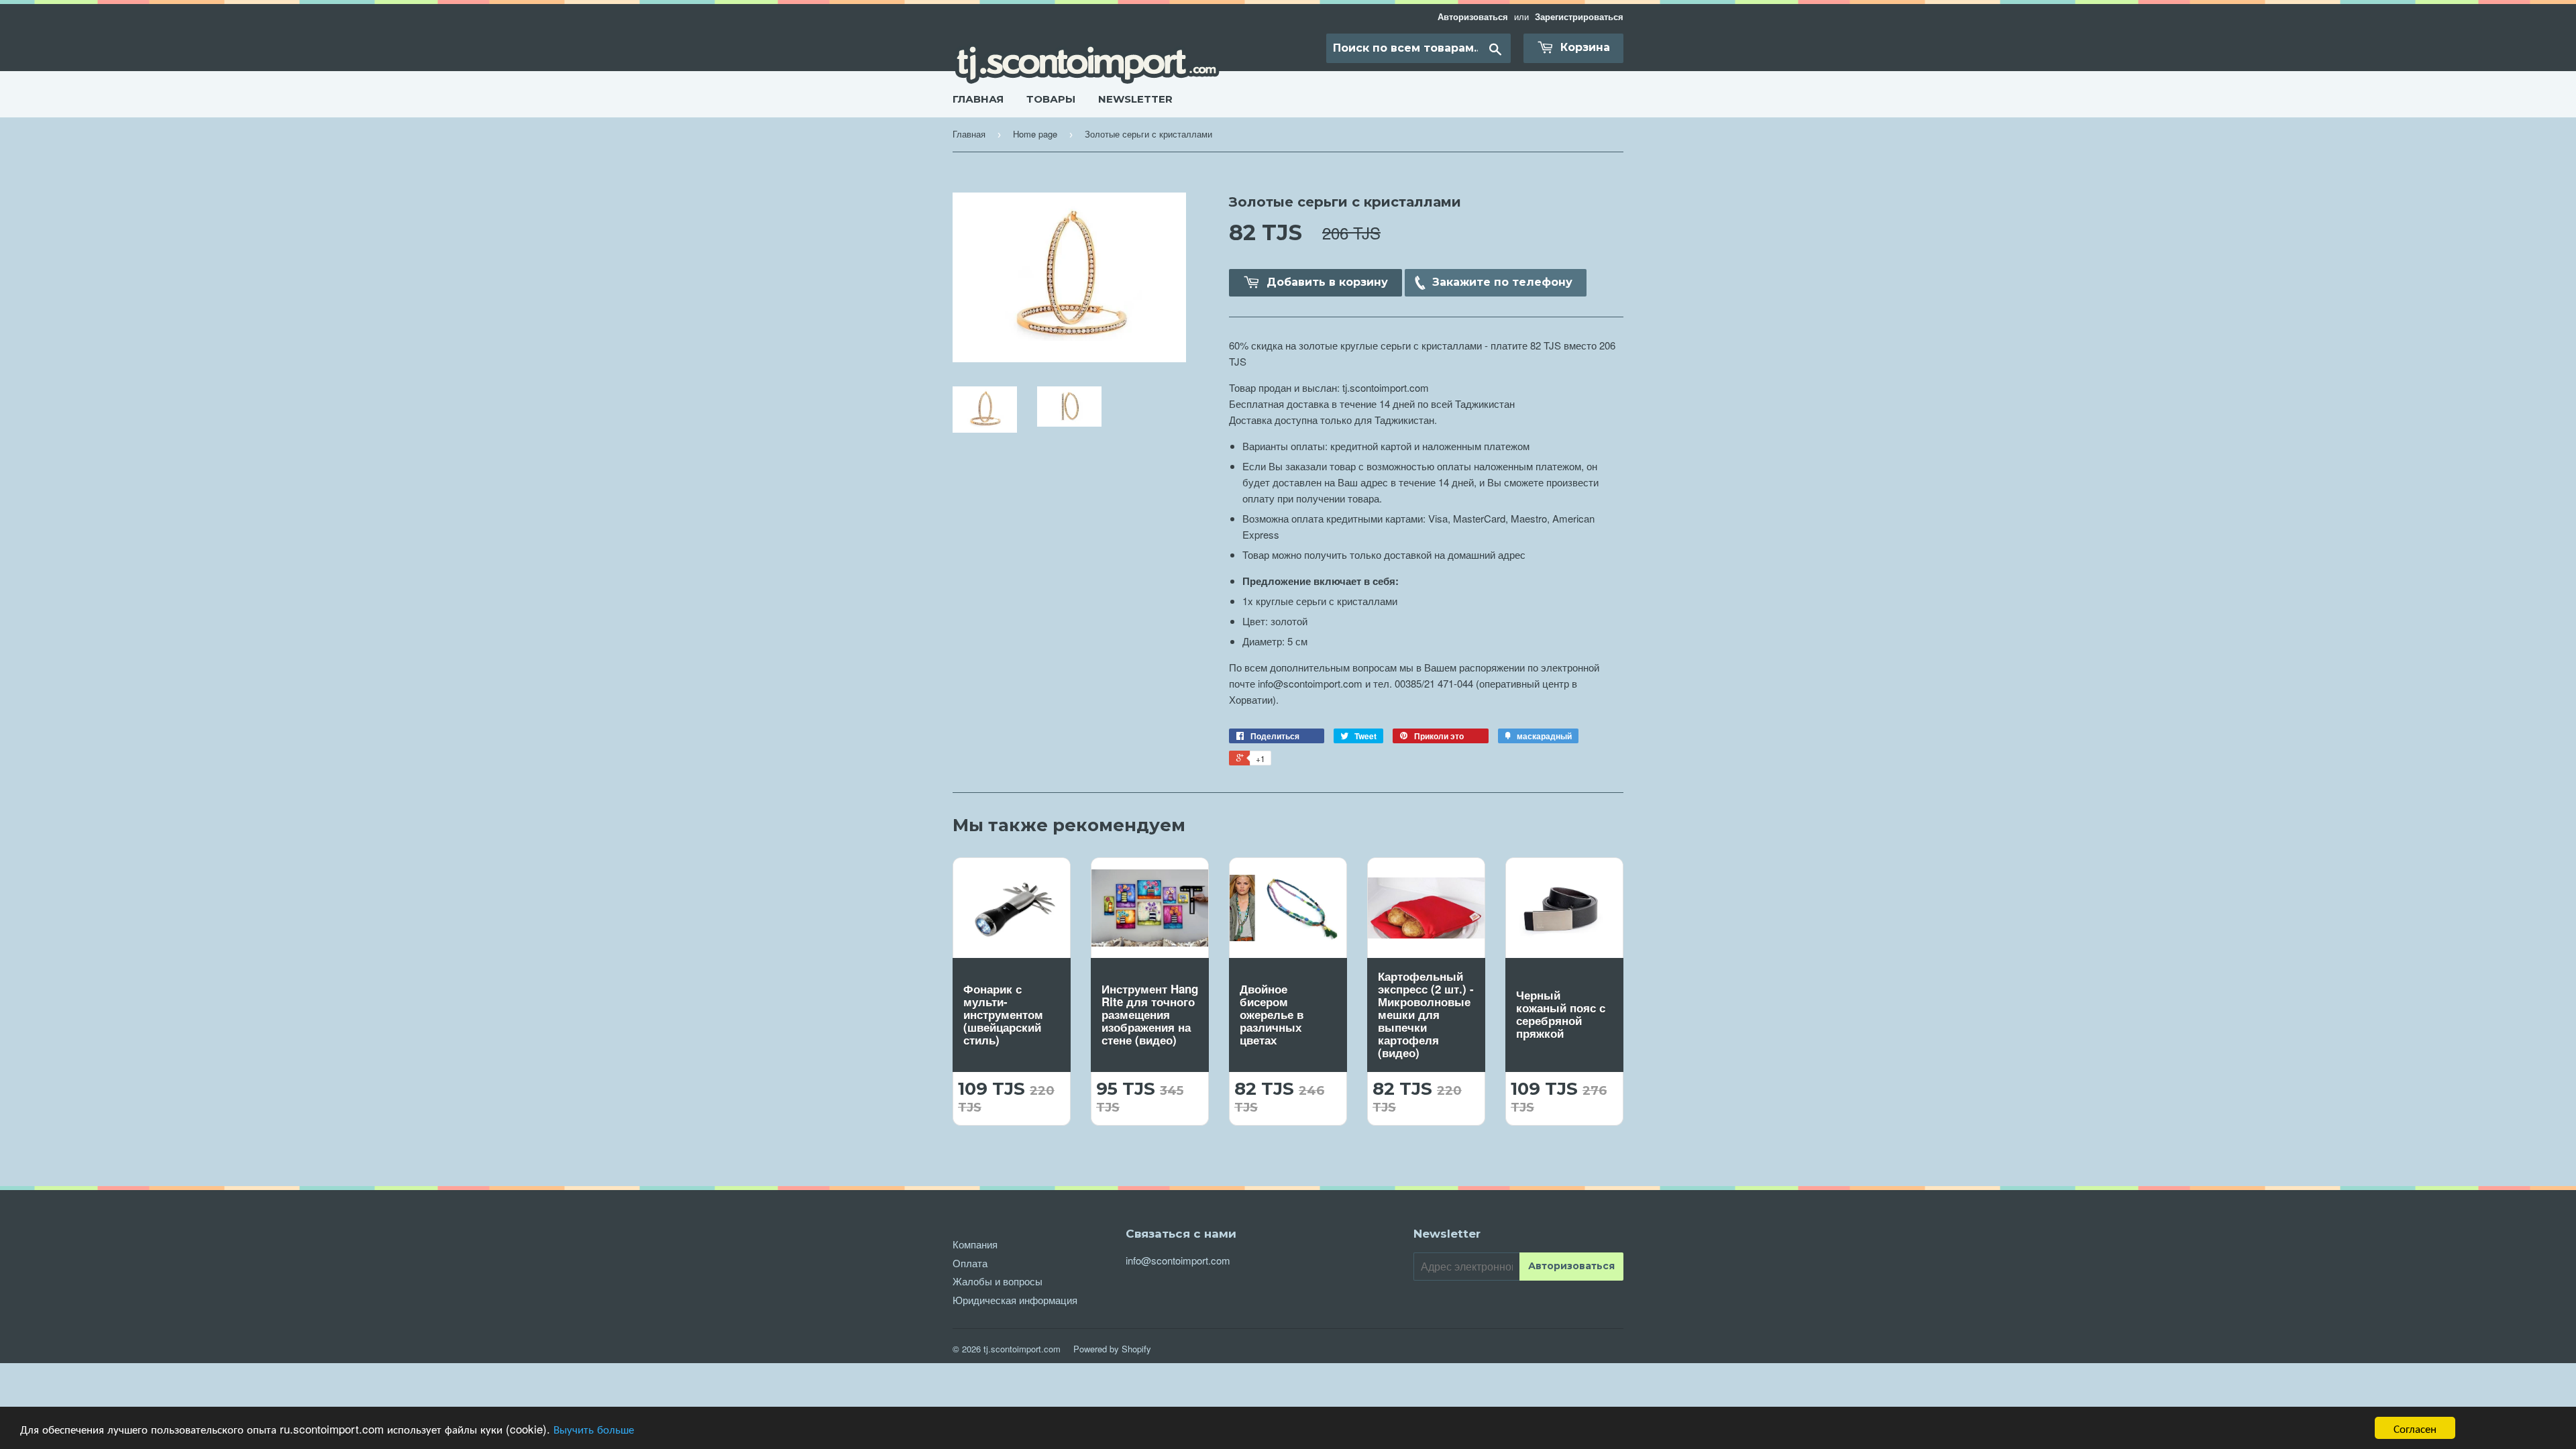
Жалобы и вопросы (998, 1281)
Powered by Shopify (1112, 1349)
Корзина (1584, 47)
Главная (978, 99)
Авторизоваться (1474, 17)
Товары (1051, 99)
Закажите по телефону (1502, 282)
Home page (1035, 134)
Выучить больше (594, 1429)
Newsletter (1135, 99)
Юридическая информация (1015, 1300)
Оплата (970, 1263)
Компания (975, 1244)
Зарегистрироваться (1579, 17)
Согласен (2415, 1428)
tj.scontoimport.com (1022, 1349)
